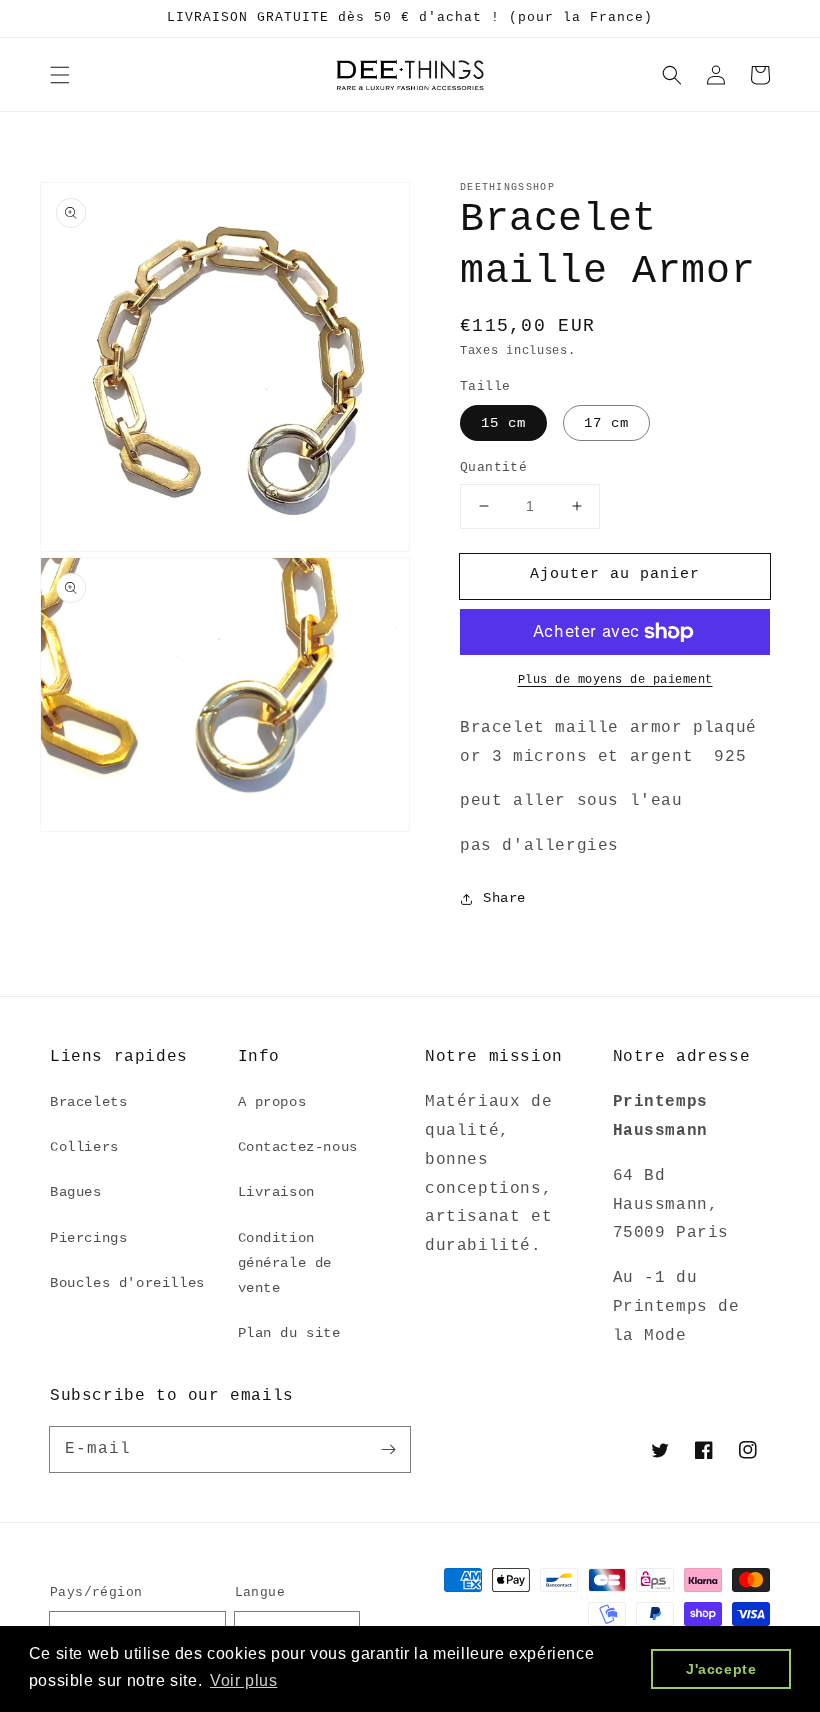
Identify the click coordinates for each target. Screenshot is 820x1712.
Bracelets (88, 1102)
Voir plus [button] (243, 1680)
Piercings (88, 1238)
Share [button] (504, 898)
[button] (60, 75)
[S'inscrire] (388, 1449)
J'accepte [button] (721, 1669)
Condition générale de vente (285, 1263)
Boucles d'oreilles (127, 1283)
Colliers (84, 1147)
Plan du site (289, 1333)
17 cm (606, 423)
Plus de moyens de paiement (615, 680)
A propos (272, 1102)
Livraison (276, 1192)
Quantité (493, 467)
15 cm (503, 423)
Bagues (76, 1192)
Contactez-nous (298, 1147)
